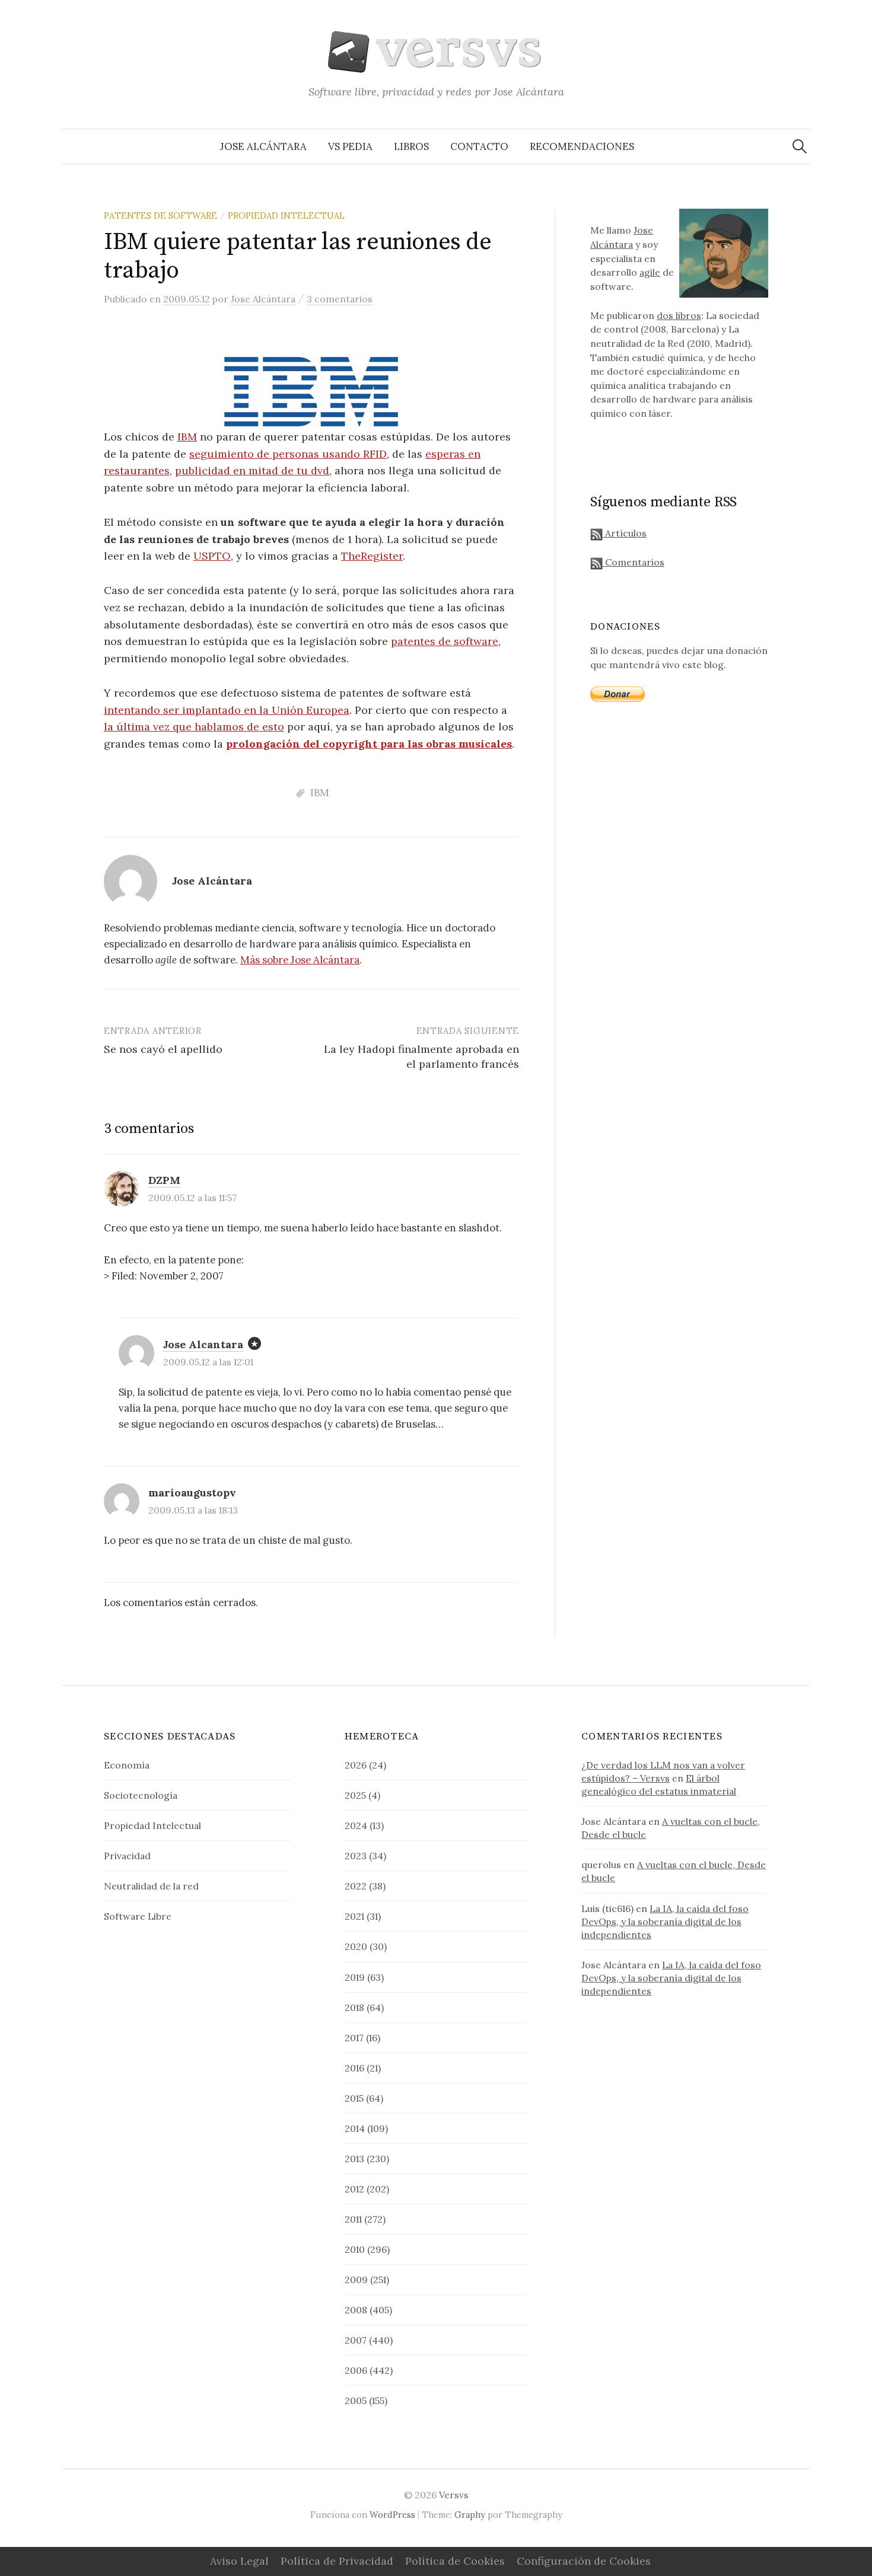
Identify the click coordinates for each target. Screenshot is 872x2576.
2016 (354, 2068)
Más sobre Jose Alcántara (300, 960)
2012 (354, 2189)
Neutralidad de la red (151, 1886)
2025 (355, 1795)
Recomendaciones (582, 146)
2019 (355, 1977)
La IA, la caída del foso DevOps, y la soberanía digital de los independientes (665, 1921)
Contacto (479, 146)
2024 (356, 1825)
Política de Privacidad (337, 2561)
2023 (356, 1856)
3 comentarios (340, 299)
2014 (355, 2128)
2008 (356, 2310)
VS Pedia (350, 146)
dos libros (679, 315)
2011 (353, 2219)
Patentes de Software (160, 216)
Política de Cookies (455, 2561)
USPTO (212, 556)
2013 (354, 2159)
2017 (354, 2038)
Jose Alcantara (203, 1344)
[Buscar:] (800, 146)
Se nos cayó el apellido (163, 1049)
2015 (354, 2098)
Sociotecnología (141, 1795)
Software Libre (138, 1916)
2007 (356, 2340)
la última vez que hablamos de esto (194, 727)
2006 (356, 2370)
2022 (356, 1886)
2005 (356, 2401)
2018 (354, 2007)
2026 (356, 1765)
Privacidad (127, 1856)
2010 (355, 2249)
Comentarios (634, 562)
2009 (356, 2280)
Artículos (625, 533)
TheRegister (372, 556)
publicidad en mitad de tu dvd (252, 470)
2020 (356, 1946)
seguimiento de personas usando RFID (288, 454)
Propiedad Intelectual (286, 216)
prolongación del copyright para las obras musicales (369, 744)
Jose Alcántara (263, 146)
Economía (127, 1765)
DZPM (164, 1180)
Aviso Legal (239, 2561)
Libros (411, 146)
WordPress (392, 2515)
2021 (354, 1916)
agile (650, 272)
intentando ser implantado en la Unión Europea (227, 710)
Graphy (470, 2515)
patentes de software (445, 641)
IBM (187, 437)
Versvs (454, 2495)
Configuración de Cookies (584, 2561)
